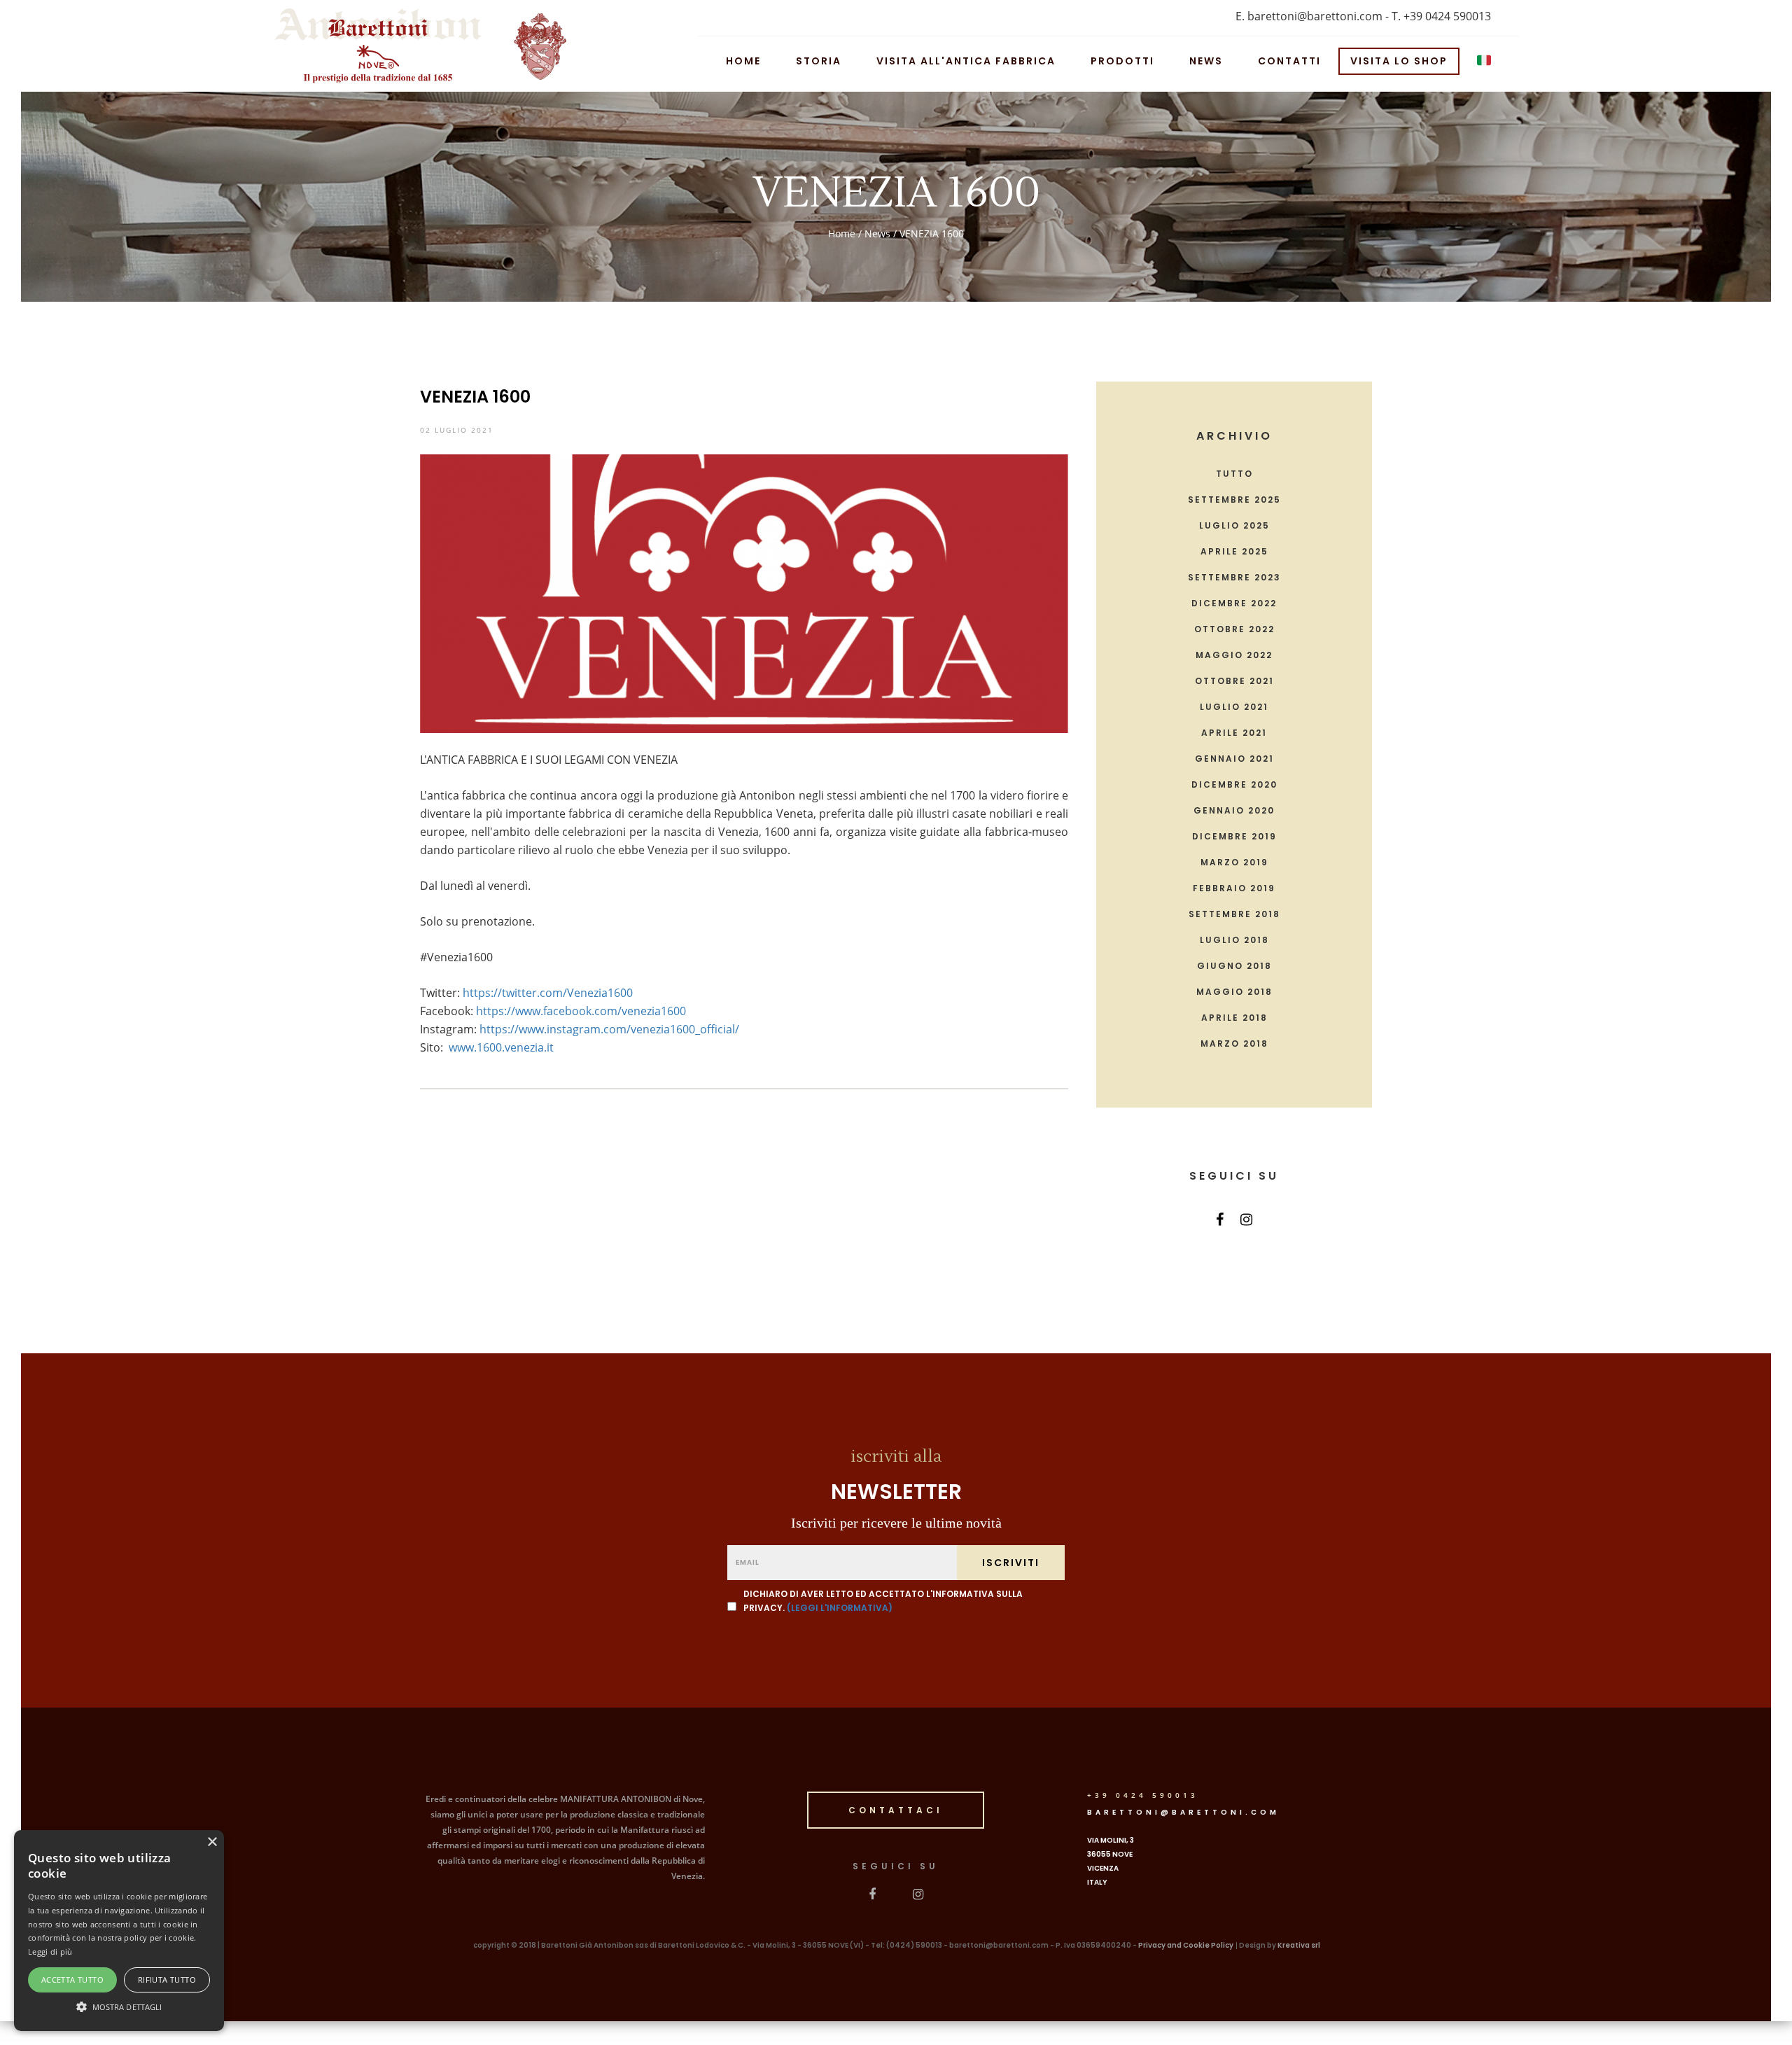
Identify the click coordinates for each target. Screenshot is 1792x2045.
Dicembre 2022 (1234, 603)
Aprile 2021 (1234, 733)
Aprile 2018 (1234, 1018)
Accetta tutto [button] (72, 1980)
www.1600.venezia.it (501, 1047)
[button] (119, 2006)
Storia (819, 60)
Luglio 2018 (1234, 940)
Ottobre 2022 (1234, 629)
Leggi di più (50, 1952)
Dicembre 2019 (1234, 837)
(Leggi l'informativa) (840, 1608)
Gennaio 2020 (1234, 811)
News (1206, 60)
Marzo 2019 (1234, 863)
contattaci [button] (896, 1810)
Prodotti (1122, 60)
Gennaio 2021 (1234, 759)
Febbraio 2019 (1234, 888)
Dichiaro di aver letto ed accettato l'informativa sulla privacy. (883, 1601)
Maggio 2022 (1234, 655)
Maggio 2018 (1234, 992)
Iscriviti (1011, 1563)
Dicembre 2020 (1234, 785)
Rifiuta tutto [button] (167, 1980)
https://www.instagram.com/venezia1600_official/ (609, 1029)
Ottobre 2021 (1234, 681)
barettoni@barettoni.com (1183, 1812)
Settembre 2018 (1234, 914)
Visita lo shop (1399, 60)
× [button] (212, 1842)
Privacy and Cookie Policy (1186, 1945)
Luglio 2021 (1234, 707)
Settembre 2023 (1234, 578)
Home (743, 60)
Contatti (1289, 60)
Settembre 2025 (1234, 500)
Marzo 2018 (1234, 1044)
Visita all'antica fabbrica (966, 60)
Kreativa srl (1299, 1945)
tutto (1234, 474)
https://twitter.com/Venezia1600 (548, 993)
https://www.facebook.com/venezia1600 (581, 1011)
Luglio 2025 (1234, 526)
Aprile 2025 (1234, 552)
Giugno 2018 (1234, 966)
